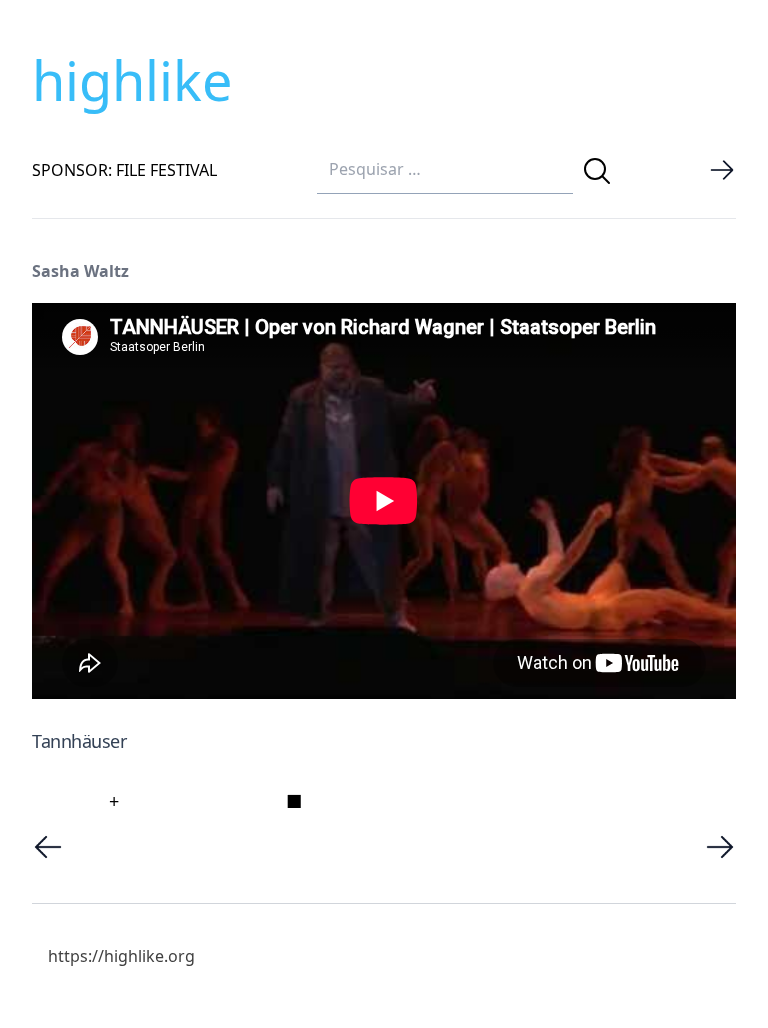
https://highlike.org (121, 956)
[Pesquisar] (597, 171)
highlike (132, 80)
